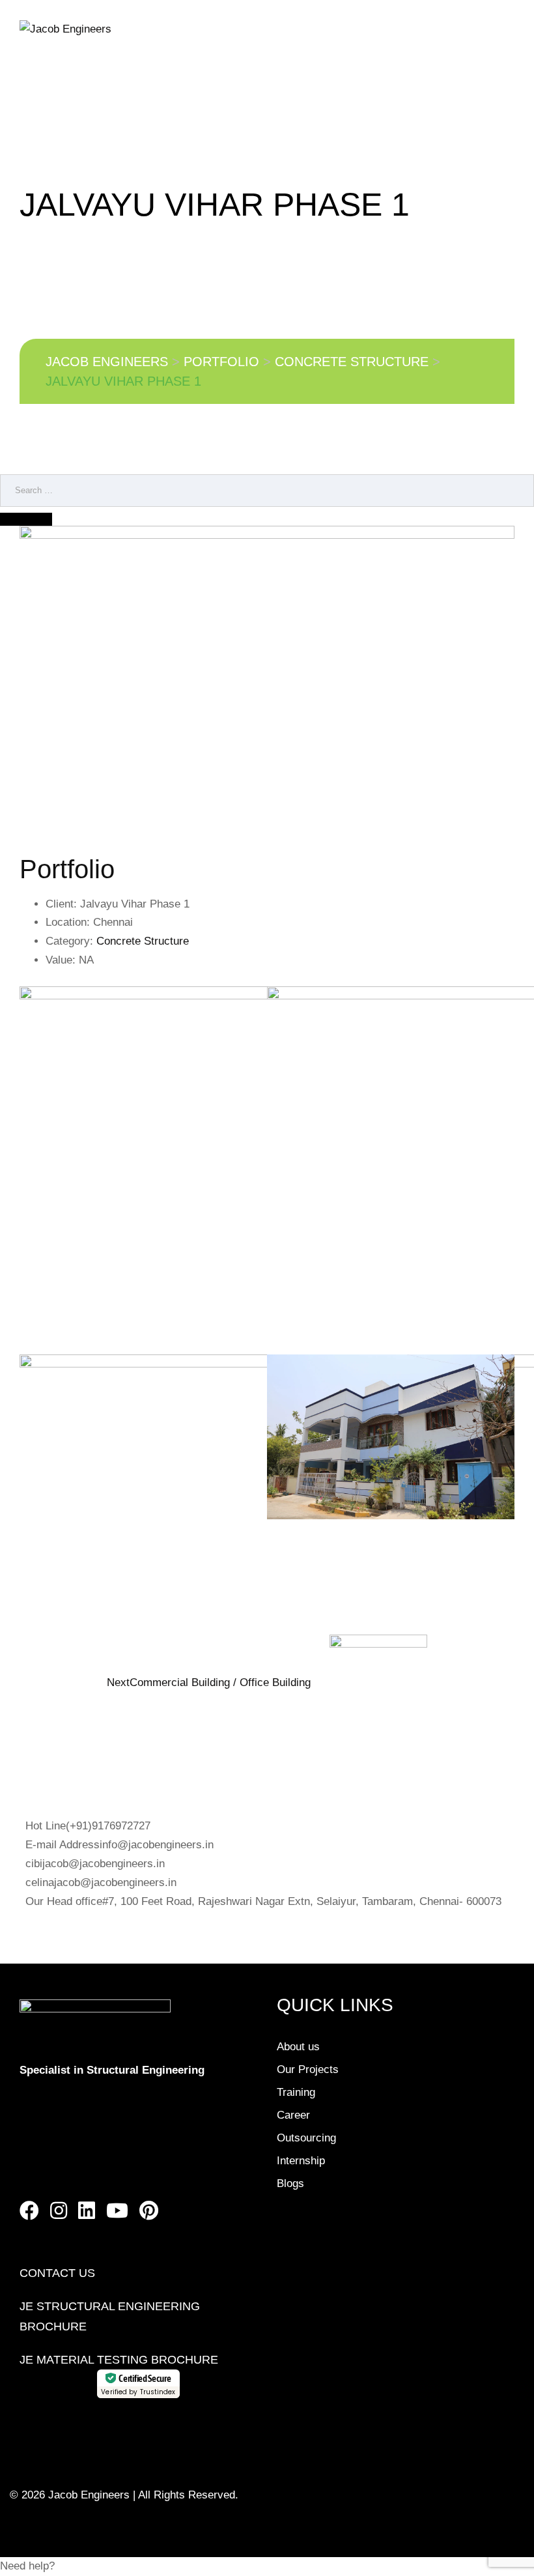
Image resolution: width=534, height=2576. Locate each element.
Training (296, 2092)
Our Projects (308, 2069)
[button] (267, 2567)
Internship (301, 2161)
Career (293, 2115)
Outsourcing (306, 2138)
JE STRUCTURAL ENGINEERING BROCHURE (110, 2316)
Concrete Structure (143, 941)
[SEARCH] (26, 519)
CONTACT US (57, 2273)
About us (298, 2047)
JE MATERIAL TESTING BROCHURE (119, 2360)
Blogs (290, 2183)
